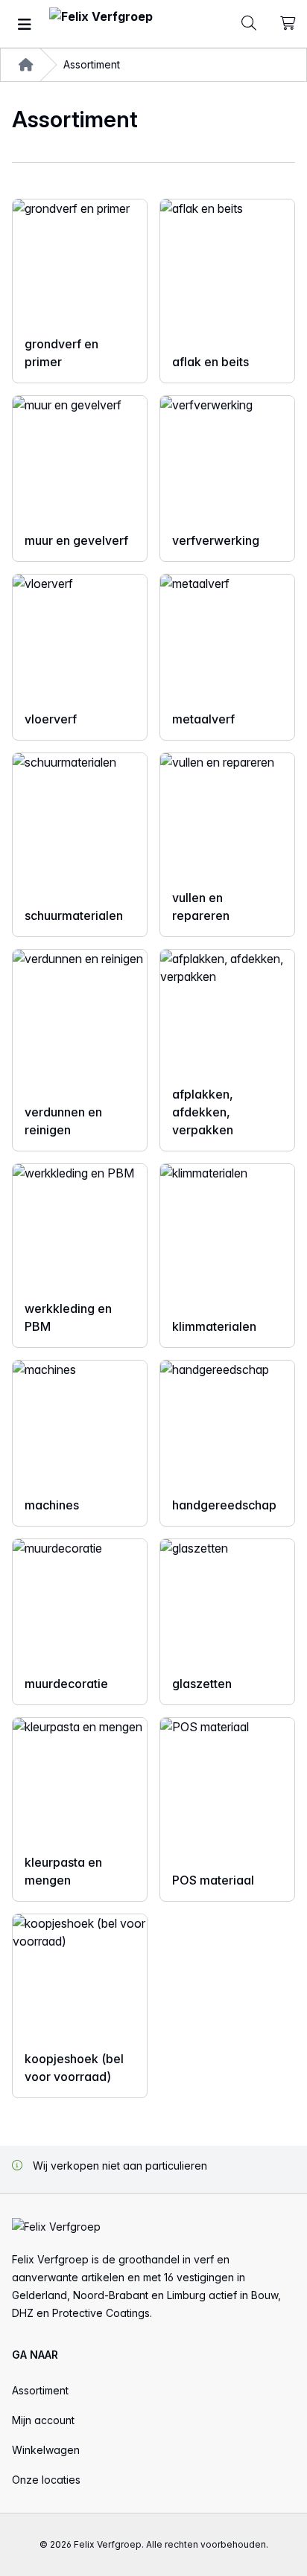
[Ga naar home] (101, 24)
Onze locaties (46, 2480)
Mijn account (43, 2420)
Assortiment (40, 2390)
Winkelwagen (46, 2450)
